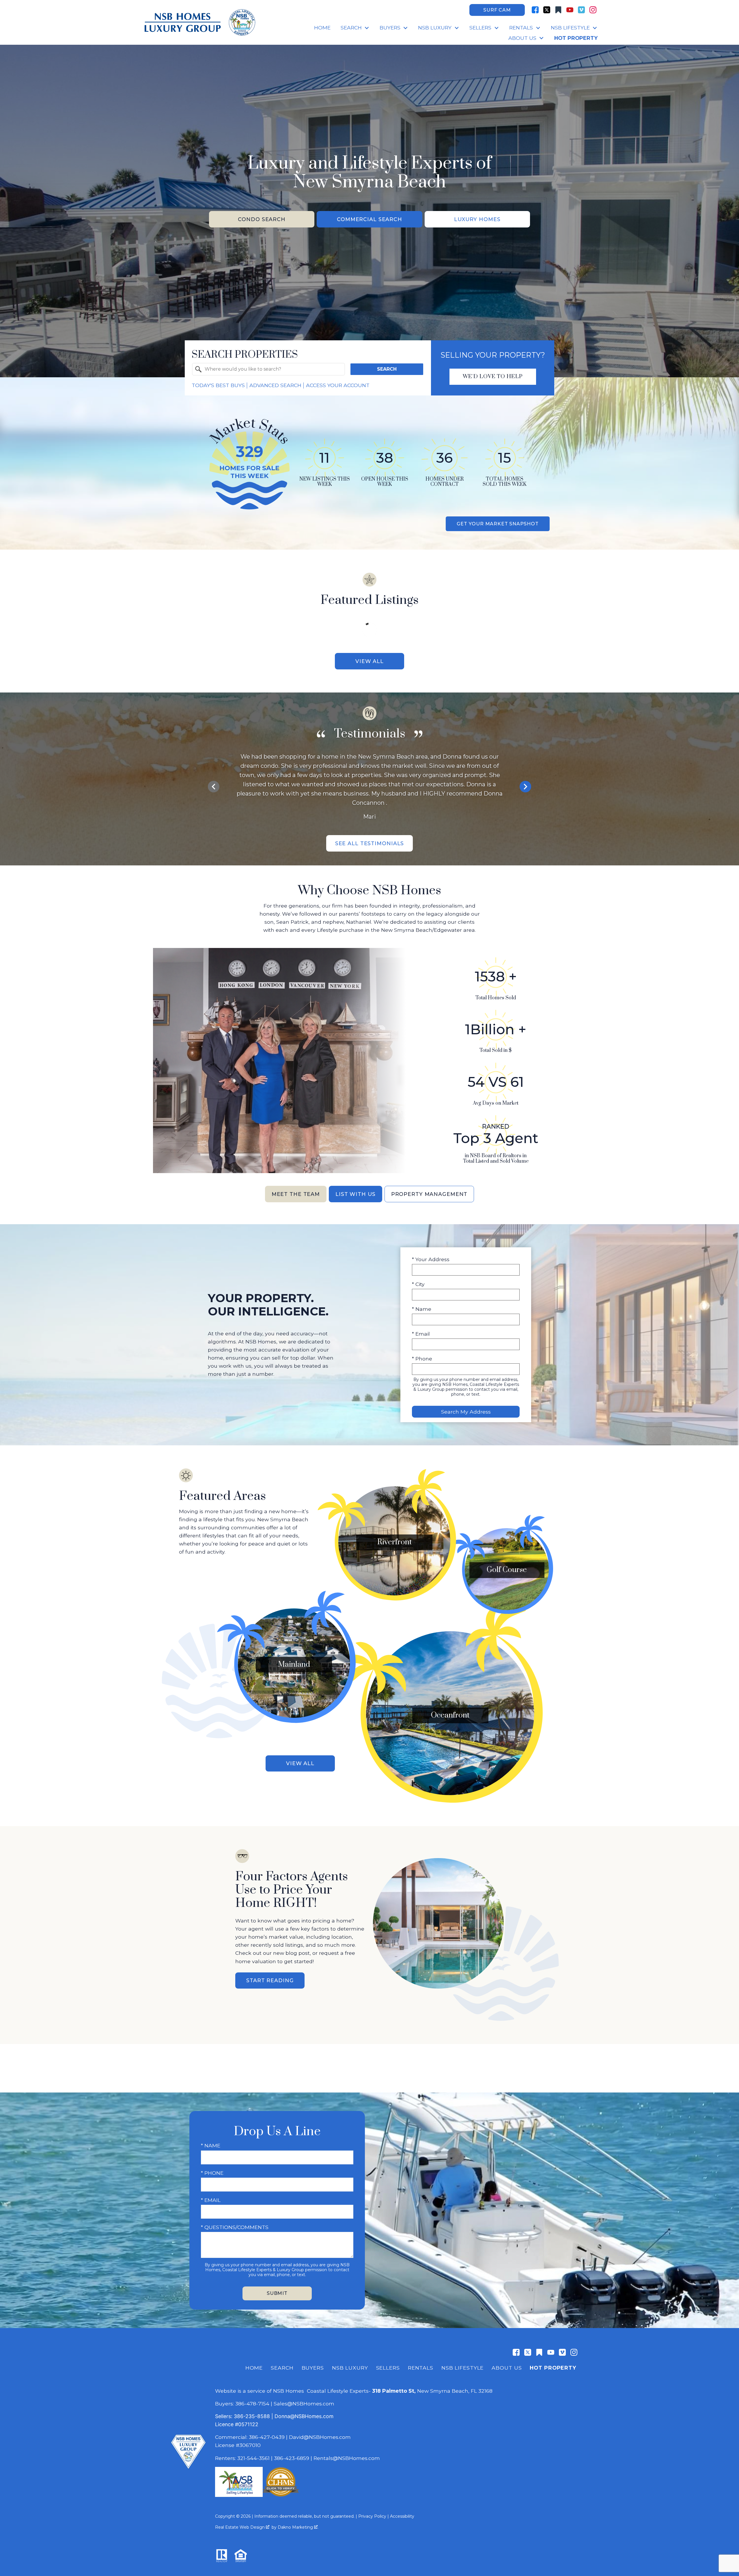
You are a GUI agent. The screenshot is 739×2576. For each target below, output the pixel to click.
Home (322, 28)
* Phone (422, 1359)
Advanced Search (275, 385)
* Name (422, 1309)
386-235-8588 (252, 2416)
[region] (369, 787)
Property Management (429, 1194)
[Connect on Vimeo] (581, 10)
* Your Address (431, 1259)
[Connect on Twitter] (547, 10)
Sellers (388, 2368)
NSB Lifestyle (462, 2368)
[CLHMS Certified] (281, 2495)
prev (214, 787)
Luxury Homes (477, 219)
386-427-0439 (267, 2437)
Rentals (421, 2368)
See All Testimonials (370, 843)
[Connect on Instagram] (593, 10)
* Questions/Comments (235, 2227)
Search (387, 369)
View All (369, 661)
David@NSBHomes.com (320, 2437)
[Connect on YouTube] (570, 10)
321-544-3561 (253, 2458)
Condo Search (262, 219)
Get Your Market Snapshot (498, 524)
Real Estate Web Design (240, 2527)
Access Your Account (338, 385)
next (525, 787)
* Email (421, 1334)
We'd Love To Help (493, 377)
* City (418, 1284)
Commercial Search (369, 219)
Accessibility (402, 2516)
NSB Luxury (350, 2368)
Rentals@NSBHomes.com (347, 2458)
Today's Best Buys (218, 385)
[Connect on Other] (558, 10)
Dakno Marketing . (298, 2527)
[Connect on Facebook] (535, 10)
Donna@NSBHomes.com (304, 2416)
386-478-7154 (252, 2404)
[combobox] (268, 369)
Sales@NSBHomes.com (304, 2404)
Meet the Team (296, 1194)
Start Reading (270, 1980)
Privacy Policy (372, 2516)
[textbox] (272, 369)
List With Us (355, 1194)
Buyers (313, 2368)
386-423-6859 (292, 2458)
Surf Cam (497, 10)
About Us (507, 2368)
